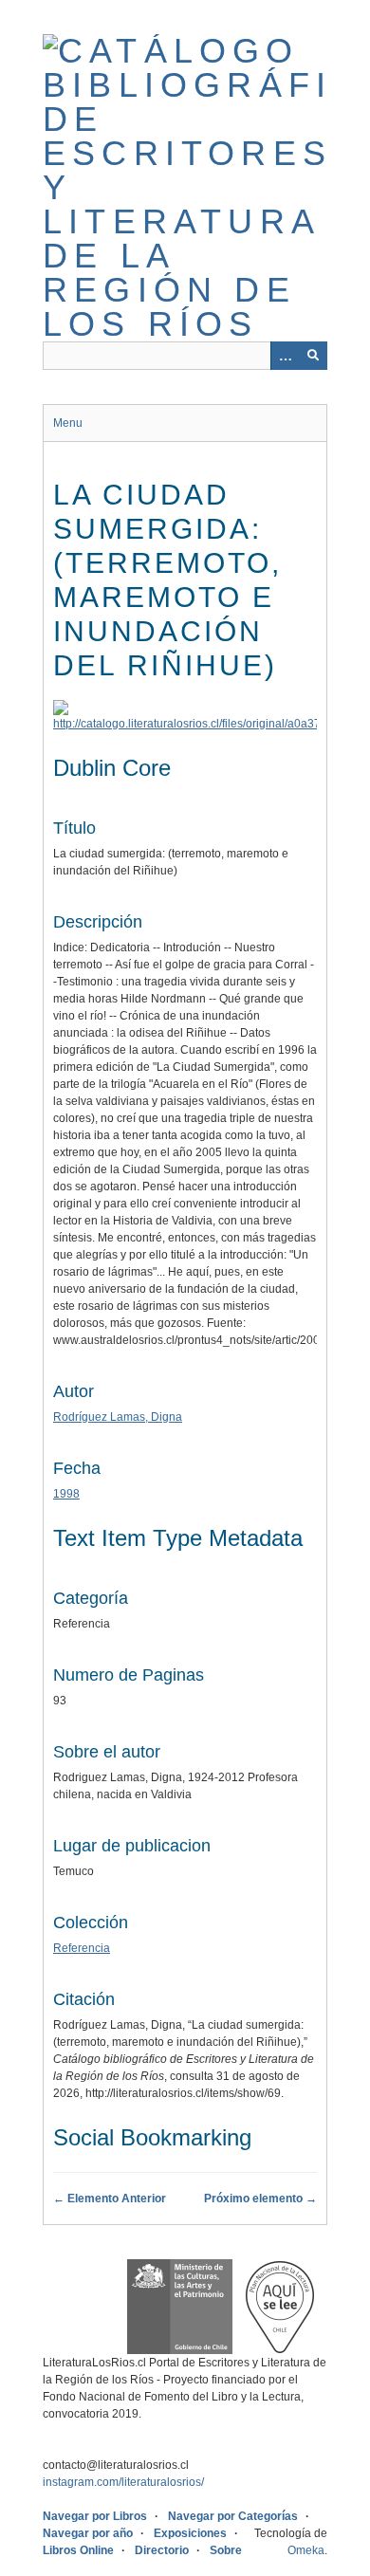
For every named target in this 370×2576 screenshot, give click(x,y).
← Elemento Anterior (110, 2199)
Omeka (306, 2550)
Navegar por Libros (95, 2516)
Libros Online (78, 2550)
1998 (66, 1494)
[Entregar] (313, 356)
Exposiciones (190, 2533)
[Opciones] (285, 356)
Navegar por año (88, 2533)
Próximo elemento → (260, 2199)
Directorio (162, 2550)
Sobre (226, 2550)
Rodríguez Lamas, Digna (118, 1417)
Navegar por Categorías (233, 2516)
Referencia (82, 1948)
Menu (68, 423)
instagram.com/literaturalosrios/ (123, 2482)
